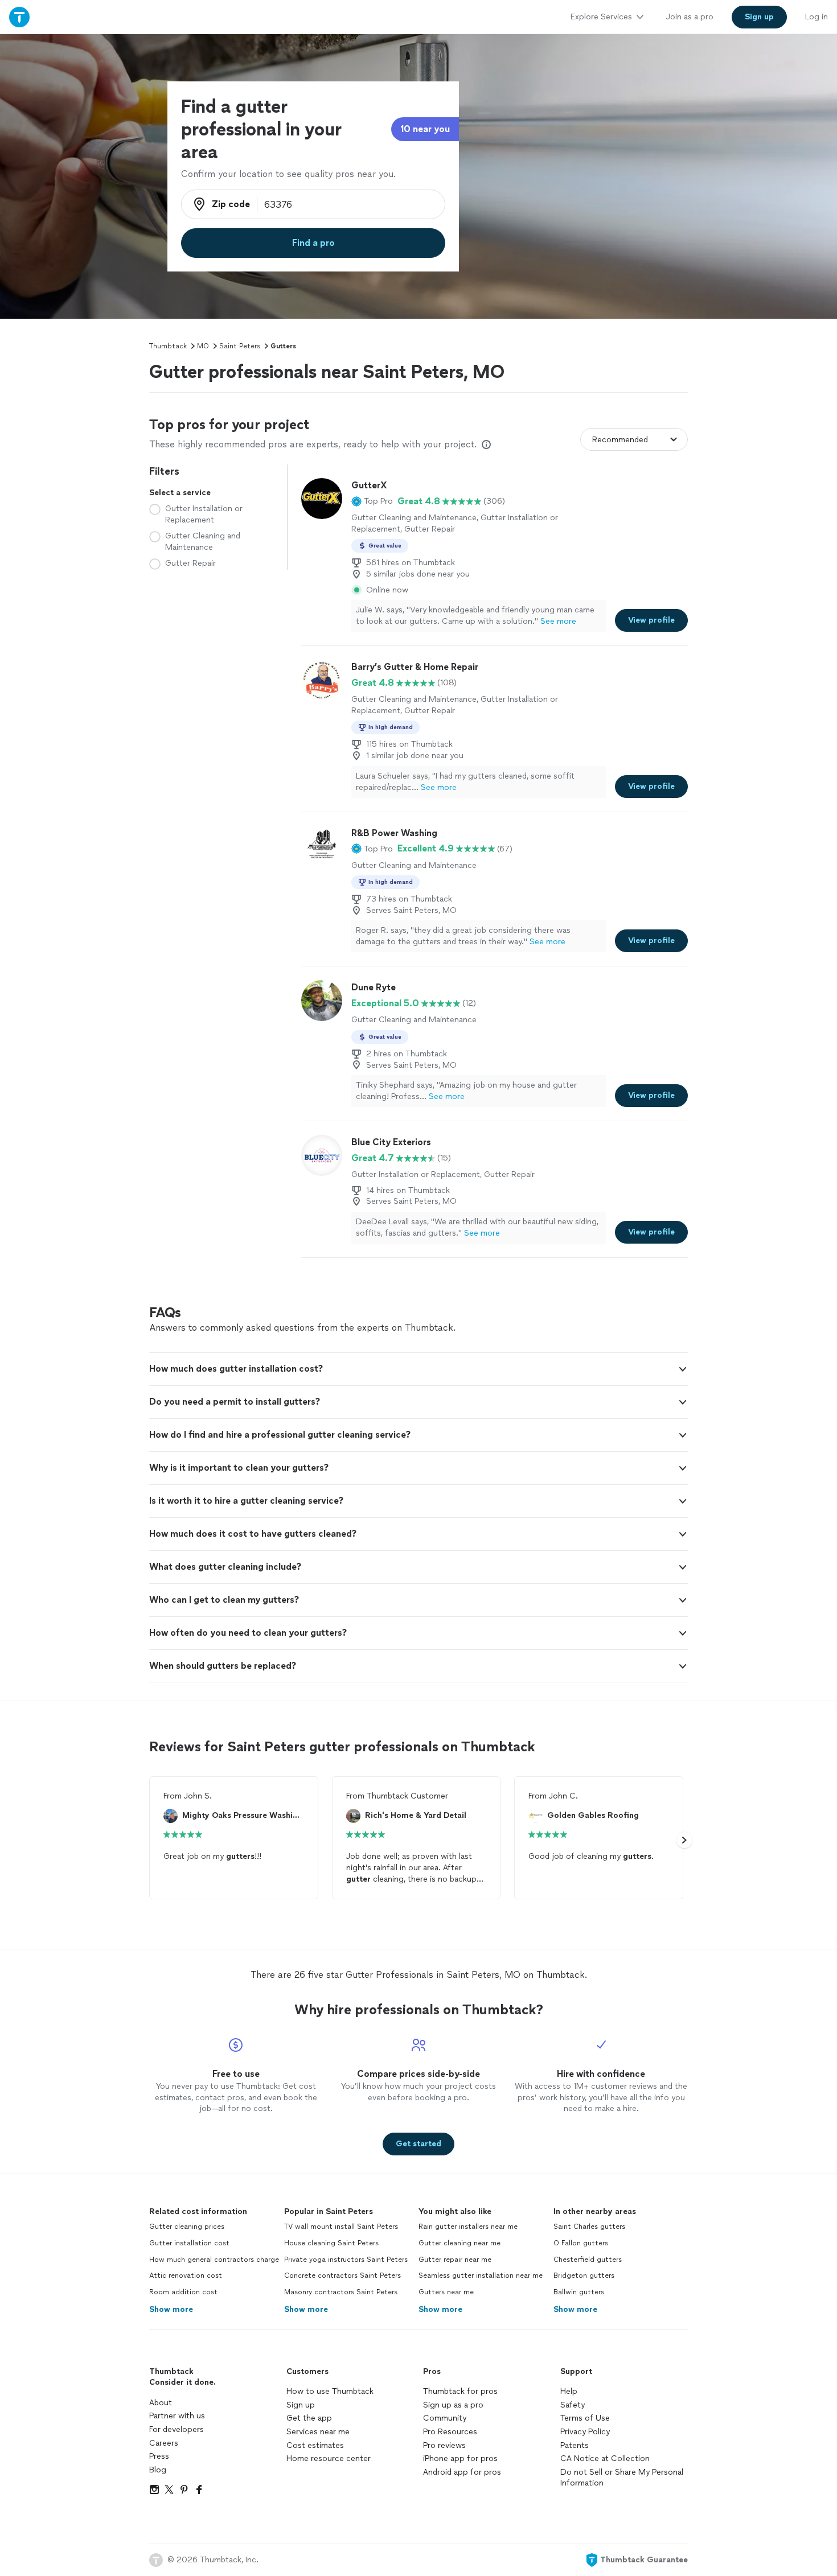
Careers (164, 2443)
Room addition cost (183, 2292)
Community (445, 2418)
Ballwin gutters (579, 2292)
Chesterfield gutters (588, 2260)
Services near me (318, 2432)
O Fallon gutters (581, 2243)
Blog (158, 2470)
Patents (575, 2445)
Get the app (309, 2418)
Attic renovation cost (186, 2275)
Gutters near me (446, 2292)
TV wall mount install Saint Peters (341, 2227)
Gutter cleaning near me (459, 2243)
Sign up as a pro (453, 2405)
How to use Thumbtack (330, 2391)
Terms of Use (585, 2418)
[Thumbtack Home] (19, 17)
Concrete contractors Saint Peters (342, 2275)
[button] (372, 501)
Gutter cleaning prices (187, 2227)
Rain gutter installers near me (468, 2227)
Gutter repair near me (455, 2260)
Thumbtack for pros (460, 2391)
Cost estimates (315, 2445)
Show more (171, 2309)
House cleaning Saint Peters (331, 2243)
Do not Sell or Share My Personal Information (622, 2478)
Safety (573, 2405)
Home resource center (329, 2458)
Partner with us (177, 2416)
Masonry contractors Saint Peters (341, 2292)
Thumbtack (168, 346)
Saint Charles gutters (589, 2227)
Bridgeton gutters (584, 2275)
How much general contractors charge (214, 2260)
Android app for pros (462, 2472)
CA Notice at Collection (605, 2458)
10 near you (425, 129)
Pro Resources (450, 2432)
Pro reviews (444, 2445)
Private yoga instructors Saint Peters (346, 2260)
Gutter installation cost (189, 2243)
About (161, 2403)
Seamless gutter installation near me (481, 2275)
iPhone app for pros (460, 2458)
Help (569, 2391)
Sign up (301, 2405)
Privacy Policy (585, 2432)
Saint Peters (240, 346)
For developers (177, 2429)
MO (203, 346)
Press (159, 2456)
